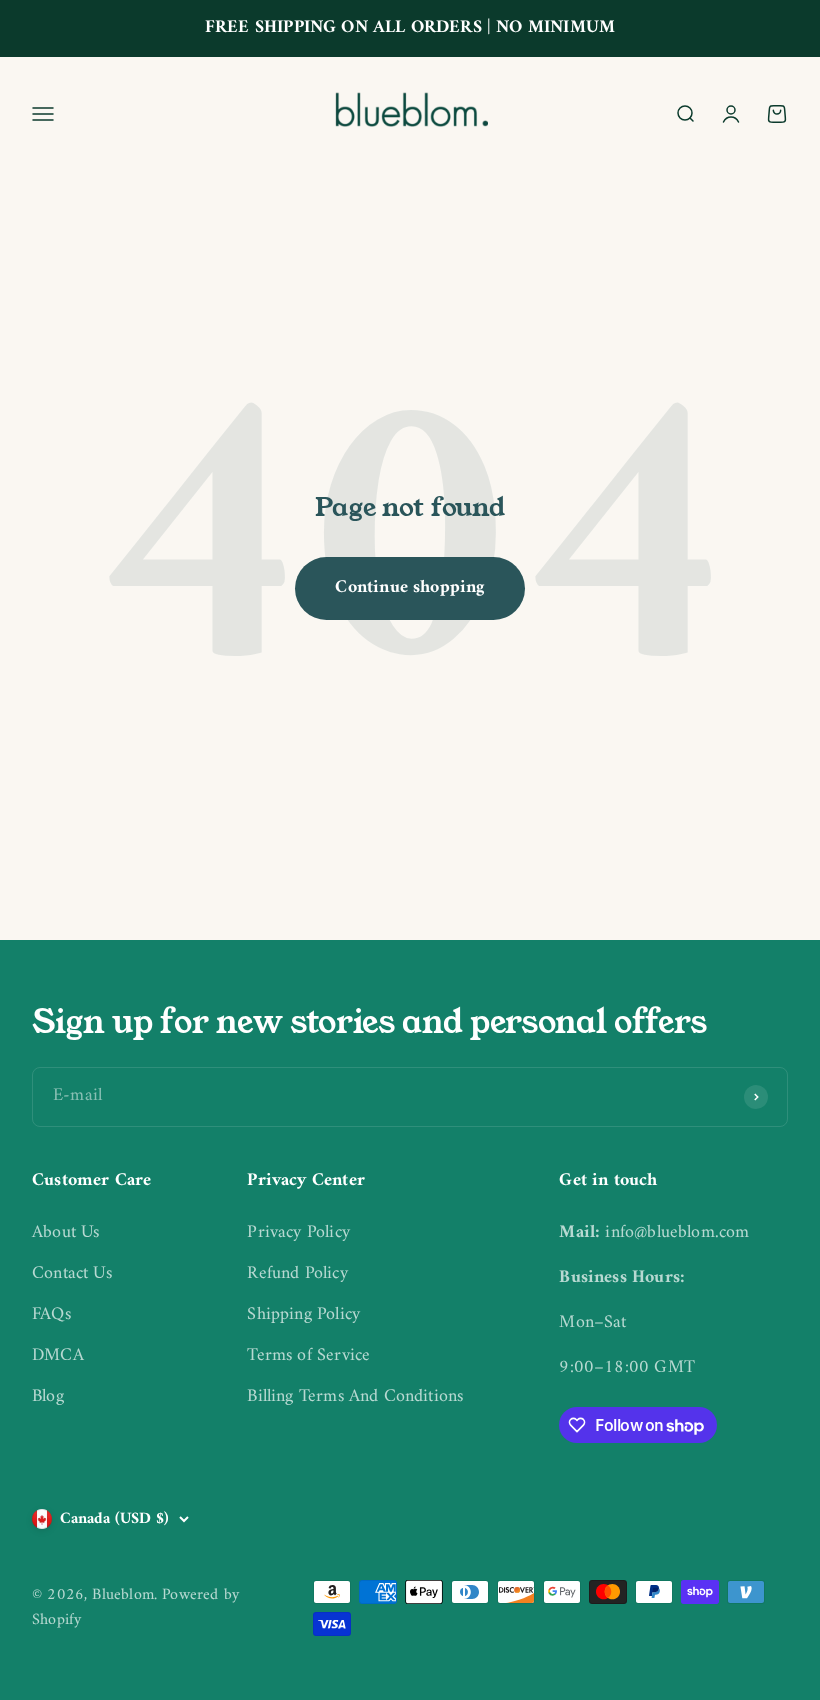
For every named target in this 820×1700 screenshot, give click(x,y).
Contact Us (72, 1274)
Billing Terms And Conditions (355, 1397)
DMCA (58, 1356)
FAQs (51, 1315)
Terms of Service (308, 1356)
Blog (48, 1397)
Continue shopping (409, 587)
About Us (65, 1233)
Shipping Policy (303, 1315)
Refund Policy (297, 1274)
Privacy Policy (298, 1233)
